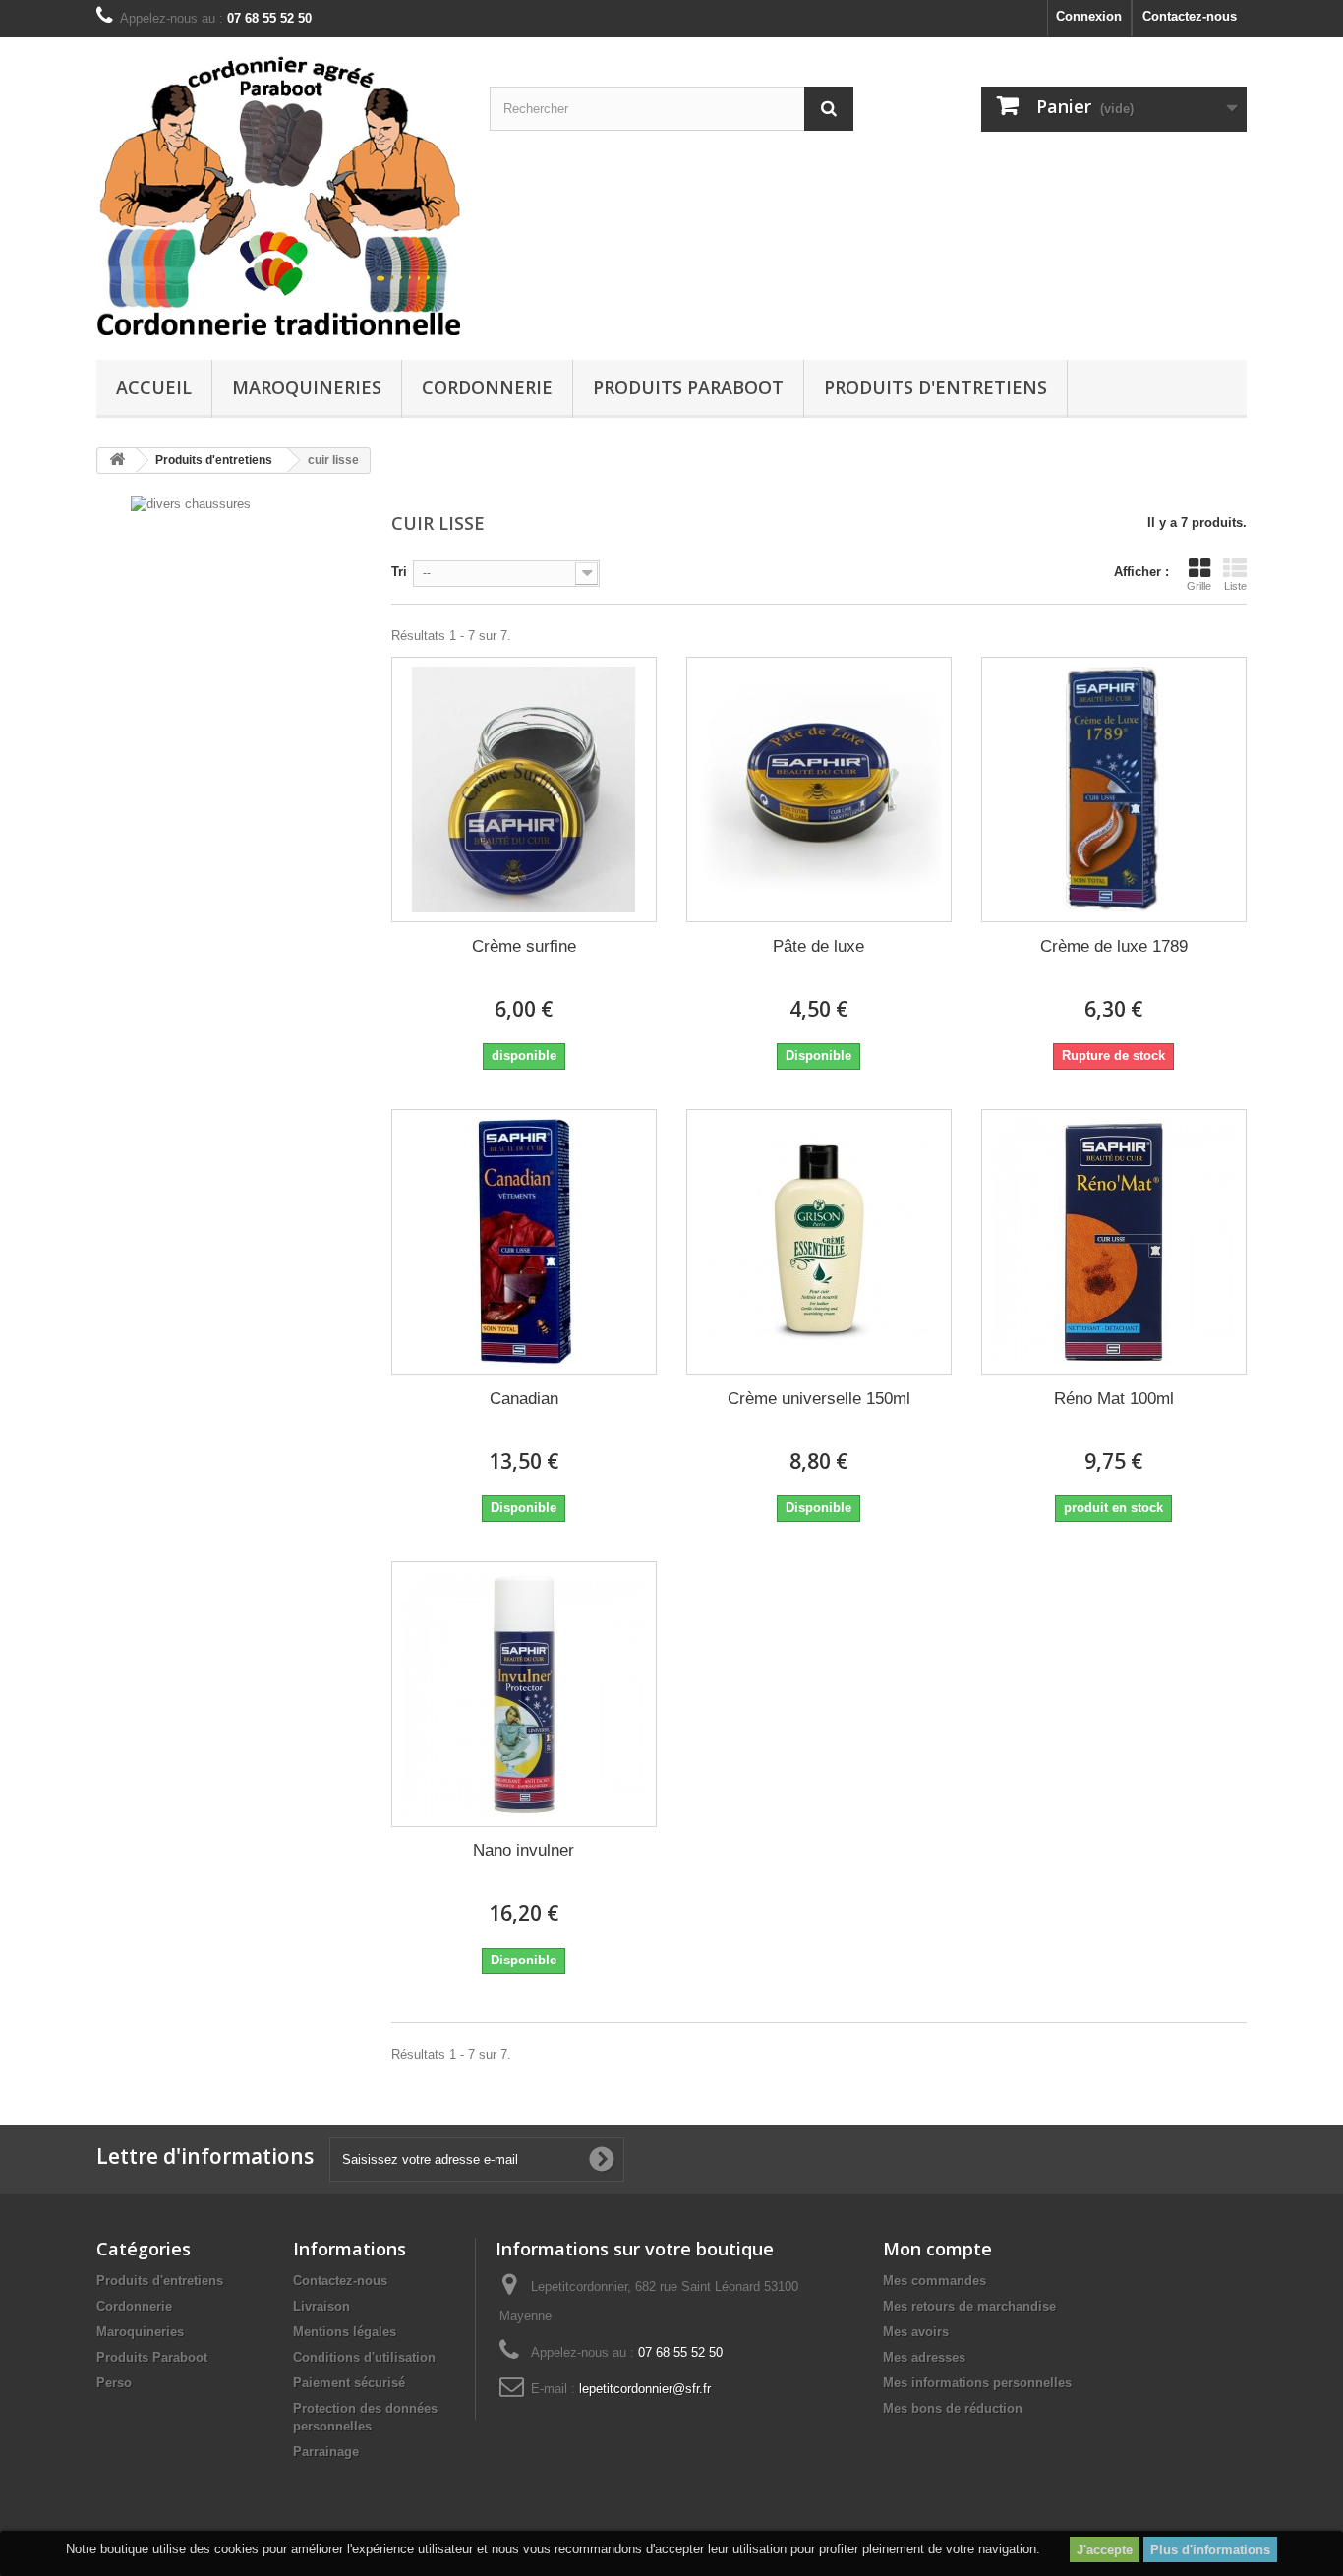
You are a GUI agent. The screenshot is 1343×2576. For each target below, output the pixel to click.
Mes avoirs (916, 2332)
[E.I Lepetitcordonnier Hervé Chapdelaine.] (278, 194)
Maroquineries (307, 387)
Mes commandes (934, 2281)
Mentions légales (345, 2332)
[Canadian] (524, 1242)
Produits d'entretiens (935, 387)
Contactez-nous (1190, 16)
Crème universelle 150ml (819, 1399)
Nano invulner (524, 1851)
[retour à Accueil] (117, 461)
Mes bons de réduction (953, 2408)
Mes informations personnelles (977, 2383)
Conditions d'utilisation (364, 2357)
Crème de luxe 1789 (1114, 946)
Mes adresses (924, 2357)
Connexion (1089, 16)
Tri (399, 572)
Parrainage (326, 2452)
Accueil (154, 387)
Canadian (524, 1399)
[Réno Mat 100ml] (1114, 1242)
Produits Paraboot (688, 387)
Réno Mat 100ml (1114, 1399)
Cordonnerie (487, 387)
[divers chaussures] (191, 503)
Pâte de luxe (818, 946)
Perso (114, 2383)
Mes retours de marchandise (969, 2306)
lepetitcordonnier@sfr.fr (645, 2389)
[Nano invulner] (524, 1694)
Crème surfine (524, 946)
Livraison (321, 2306)
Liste (1235, 586)
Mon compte (937, 2249)
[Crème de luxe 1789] (1114, 790)
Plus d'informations (1210, 2550)
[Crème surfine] (524, 790)
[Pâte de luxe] (819, 790)
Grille (1199, 586)
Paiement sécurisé (349, 2383)
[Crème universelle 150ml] (819, 1242)
